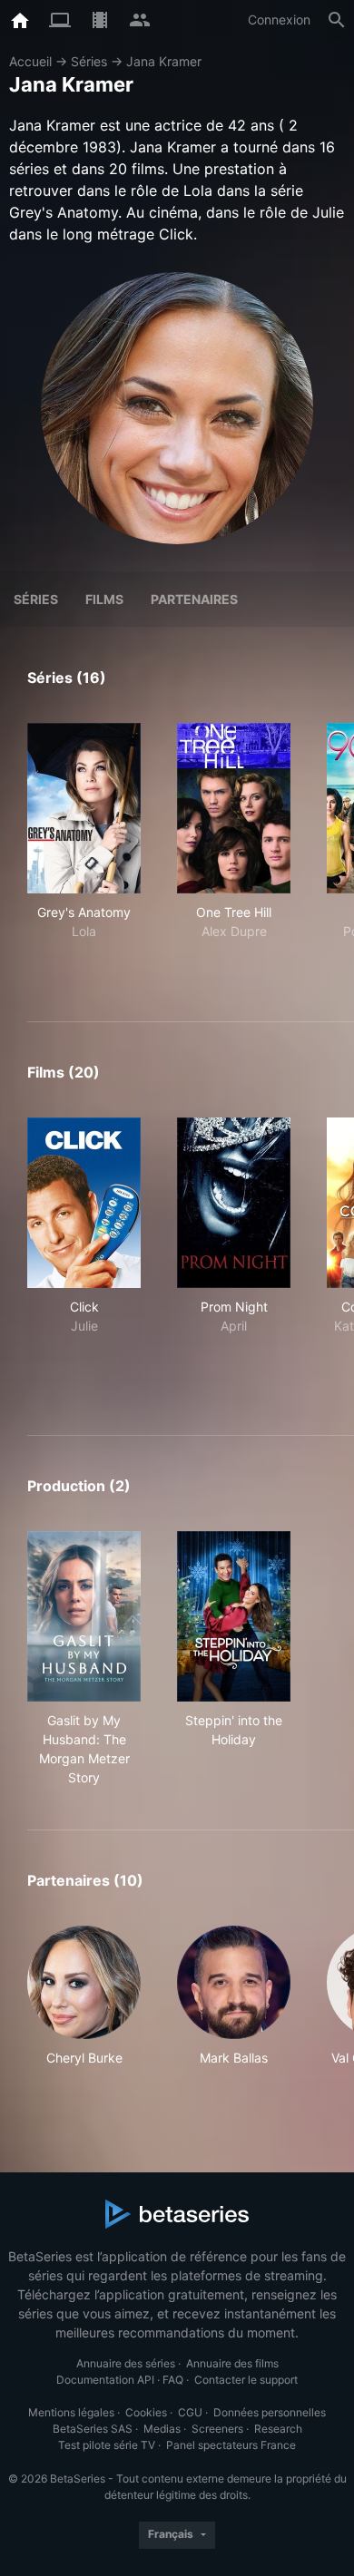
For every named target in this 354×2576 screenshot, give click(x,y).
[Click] (84, 1203)
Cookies (146, 2412)
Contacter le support (246, 2380)
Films (104, 599)
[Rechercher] (337, 20)
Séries (89, 61)
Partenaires (194, 599)
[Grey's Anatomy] (84, 808)
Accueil (30, 61)
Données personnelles (270, 2412)
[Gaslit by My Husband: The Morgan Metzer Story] (84, 1616)
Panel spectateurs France (231, 2445)
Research (278, 2429)
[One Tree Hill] (234, 808)
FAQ (173, 2380)
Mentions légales (71, 2412)
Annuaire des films (232, 2363)
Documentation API (105, 2380)
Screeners (217, 2429)
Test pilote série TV (107, 2445)
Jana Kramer (164, 61)
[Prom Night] (234, 1203)
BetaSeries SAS (93, 2429)
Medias (162, 2429)
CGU (190, 2412)
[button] (84, 2006)
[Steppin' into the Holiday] (234, 1616)
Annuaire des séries (126, 2363)
